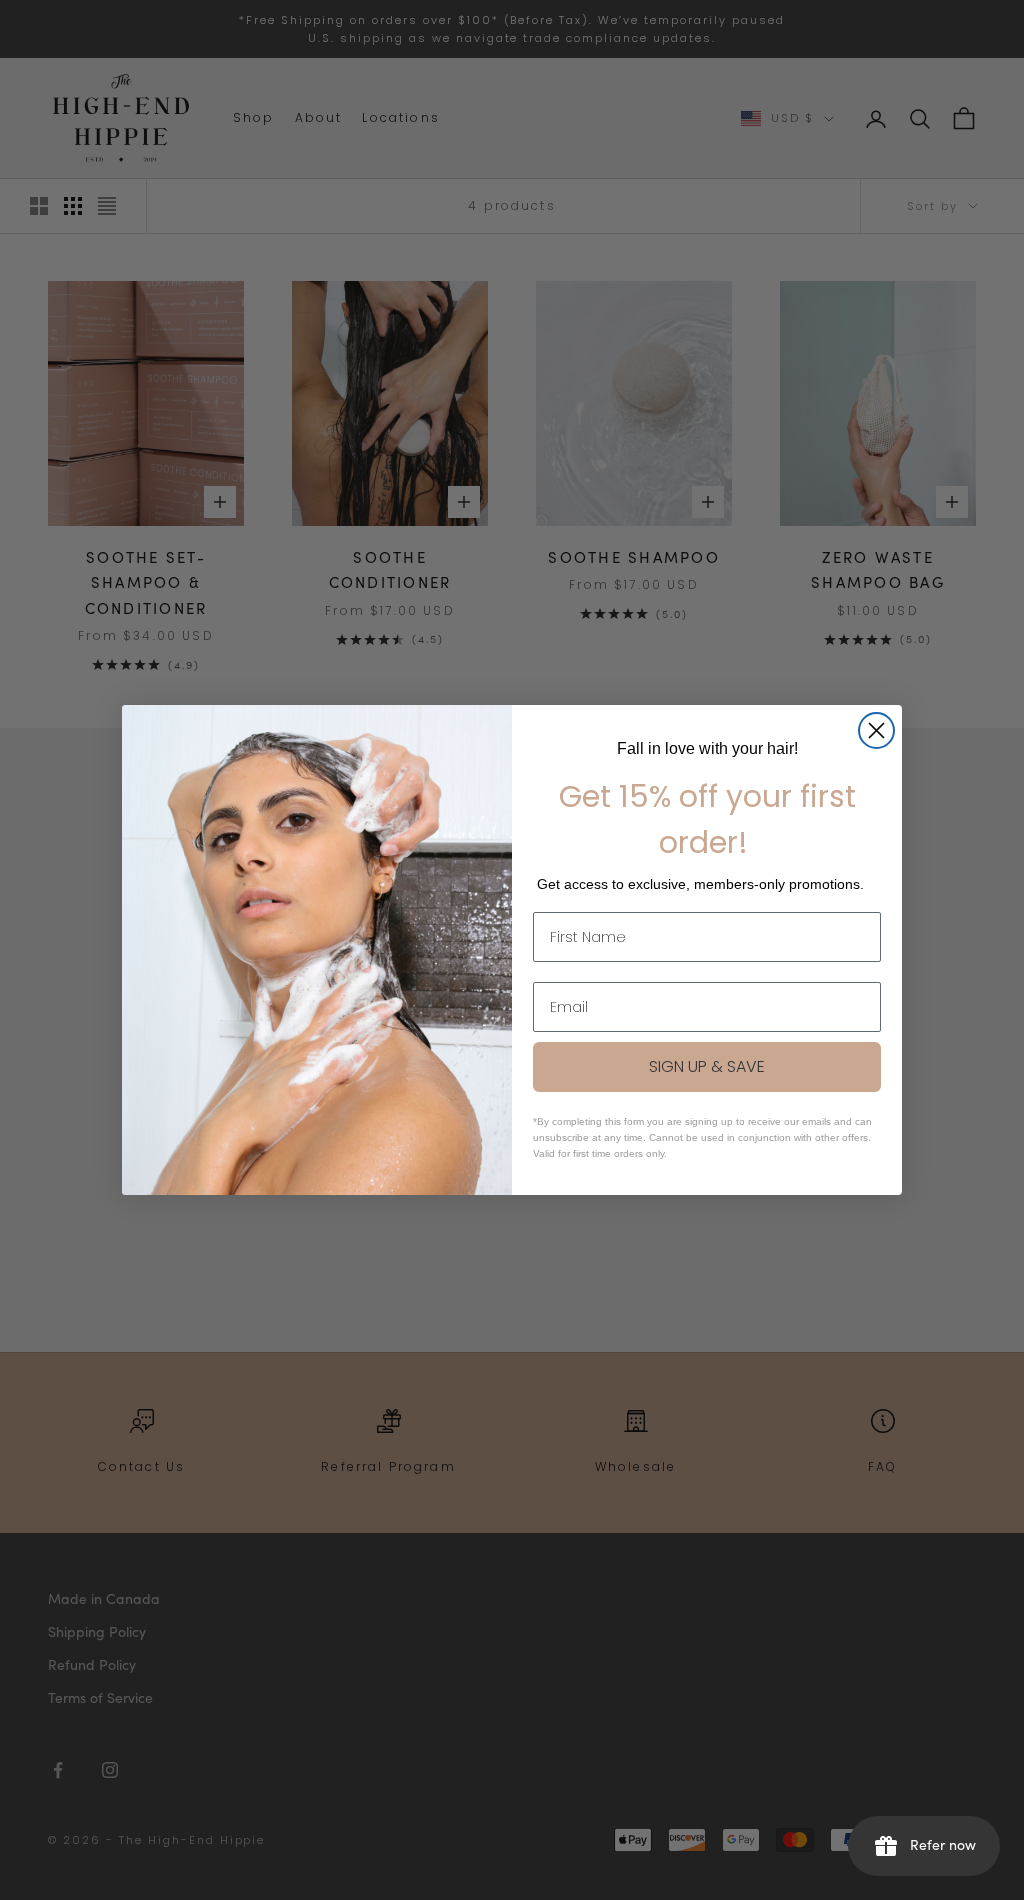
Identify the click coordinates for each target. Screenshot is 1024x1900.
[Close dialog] (876, 730)
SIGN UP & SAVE (707, 1066)
